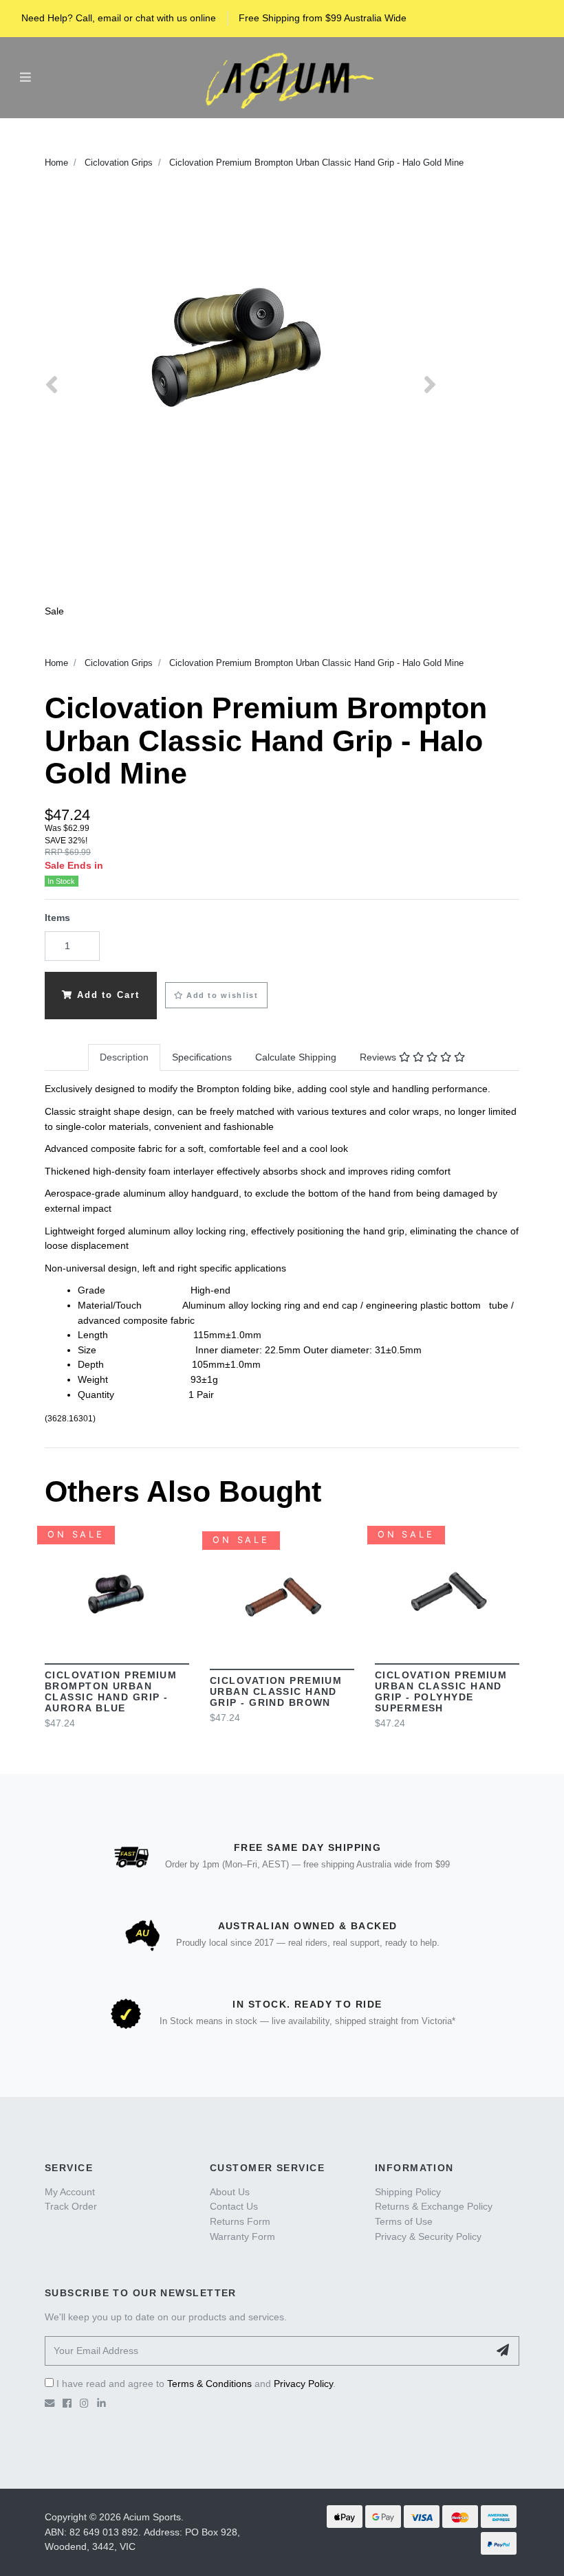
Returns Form (240, 2221)
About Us (230, 2192)
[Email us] (50, 2403)
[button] (216, 995)
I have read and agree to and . (195, 2384)
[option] (241, 339)
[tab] (124, 1058)
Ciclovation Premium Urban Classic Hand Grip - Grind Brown (276, 1691)
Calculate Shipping (296, 1057)
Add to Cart (106, 995)
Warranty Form (242, 2236)
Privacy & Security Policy (428, 2236)
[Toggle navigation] (25, 77)
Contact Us (234, 2206)
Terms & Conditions (209, 2384)
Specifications (202, 1057)
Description (124, 1057)
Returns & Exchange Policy (434, 2206)
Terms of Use (404, 2221)
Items (57, 918)
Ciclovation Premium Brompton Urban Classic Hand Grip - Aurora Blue (111, 1691)
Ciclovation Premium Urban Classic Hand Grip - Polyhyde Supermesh (441, 1691)
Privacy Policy (303, 2384)
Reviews (379, 1057)
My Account (70, 2192)
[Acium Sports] (285, 77)
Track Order (71, 2206)
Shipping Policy (408, 2192)
